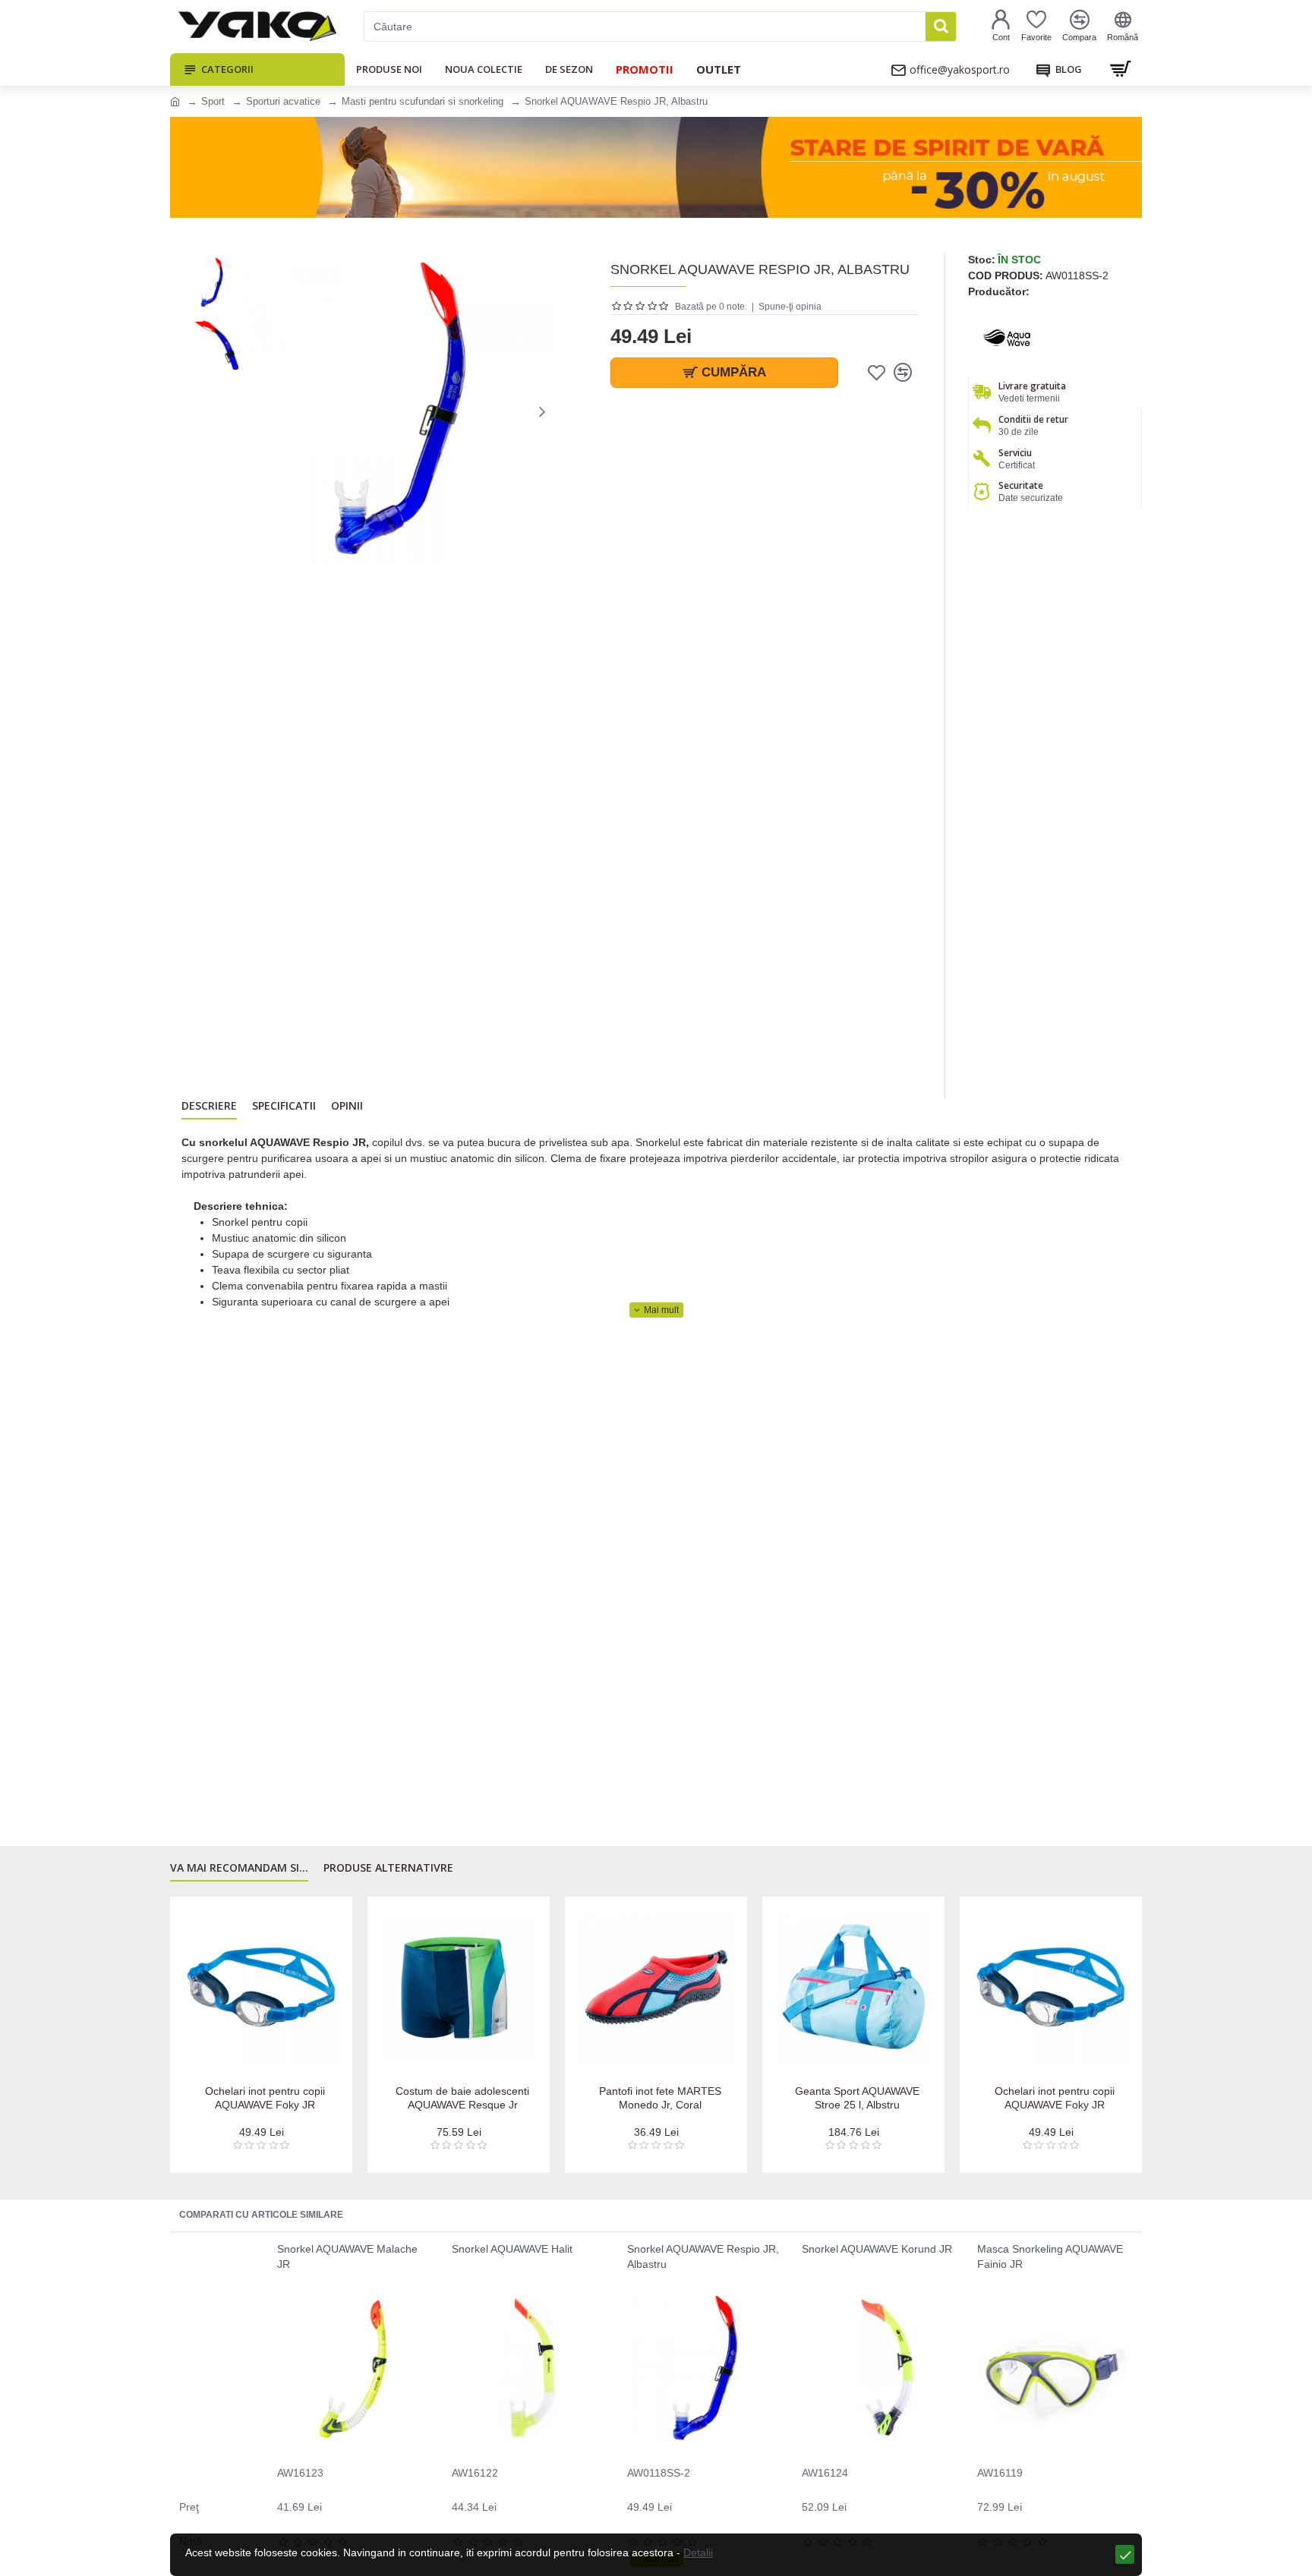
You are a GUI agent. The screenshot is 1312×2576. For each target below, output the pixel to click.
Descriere (209, 1106)
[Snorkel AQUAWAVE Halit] (530, 2368)
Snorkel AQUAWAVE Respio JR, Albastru (703, 2256)
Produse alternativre (388, 1868)
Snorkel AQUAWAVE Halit (512, 2249)
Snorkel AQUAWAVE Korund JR (877, 2249)
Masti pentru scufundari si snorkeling (423, 101)
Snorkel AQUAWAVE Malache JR (347, 2256)
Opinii (347, 1106)
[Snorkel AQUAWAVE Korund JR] (880, 2368)
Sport (213, 101)
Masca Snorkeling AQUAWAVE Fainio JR (1050, 2256)
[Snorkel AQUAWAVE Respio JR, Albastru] (705, 2368)
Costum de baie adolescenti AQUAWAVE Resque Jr (462, 2098)
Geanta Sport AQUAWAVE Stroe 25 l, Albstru (857, 2098)
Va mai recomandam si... (239, 1868)
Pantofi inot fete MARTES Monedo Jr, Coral (660, 2098)
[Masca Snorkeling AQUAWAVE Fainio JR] (1055, 2368)
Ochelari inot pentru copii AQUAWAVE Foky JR (265, 2098)
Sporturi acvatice (283, 101)
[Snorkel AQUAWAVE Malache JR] (355, 2368)
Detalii (698, 2552)
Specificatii (284, 1106)
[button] (257, 411)
